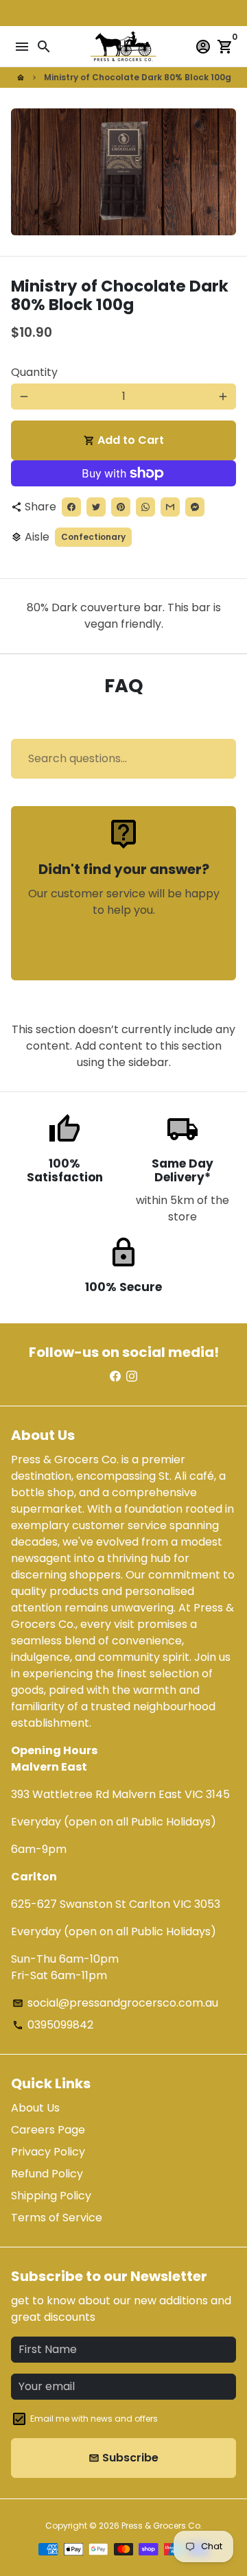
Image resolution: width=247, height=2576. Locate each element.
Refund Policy (47, 2174)
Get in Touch (124, 949)
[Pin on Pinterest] (121, 507)
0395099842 (53, 2025)
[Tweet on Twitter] (96, 507)
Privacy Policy (48, 2152)
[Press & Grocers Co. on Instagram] (132, 1376)
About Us (35, 2108)
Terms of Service (57, 2218)
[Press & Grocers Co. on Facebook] (115, 1376)
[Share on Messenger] (195, 507)
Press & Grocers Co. (162, 2526)
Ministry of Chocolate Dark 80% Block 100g (138, 77)
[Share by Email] (170, 507)
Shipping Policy (51, 2196)
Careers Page (48, 2130)
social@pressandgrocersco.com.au (115, 2003)
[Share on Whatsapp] (145, 507)
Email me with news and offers (94, 2419)
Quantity (34, 372)
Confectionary (93, 537)
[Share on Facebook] (71, 507)
